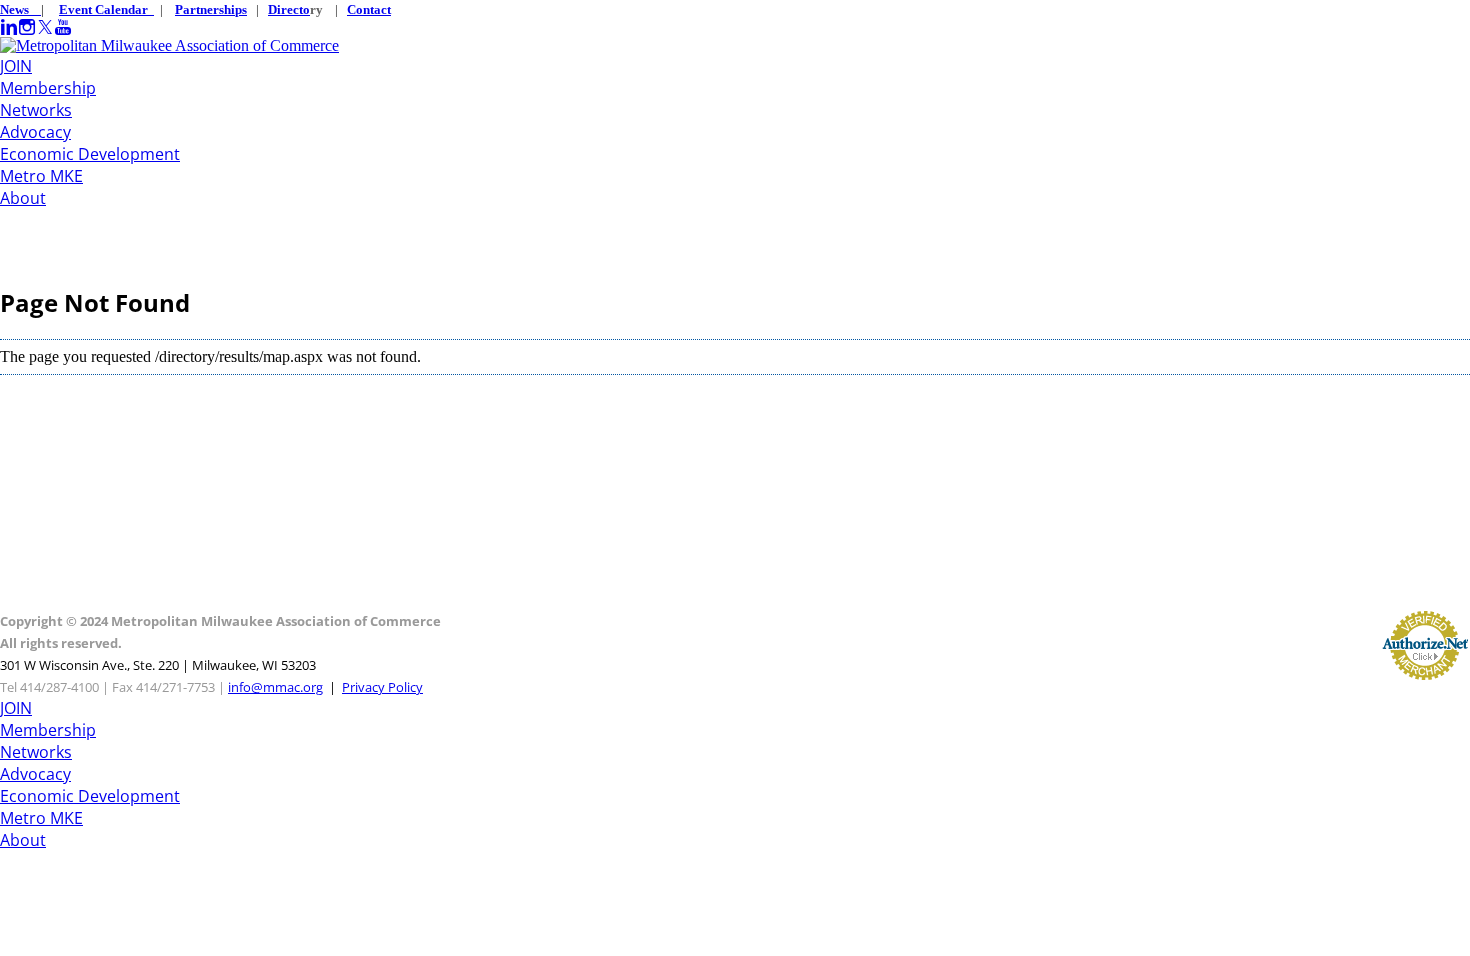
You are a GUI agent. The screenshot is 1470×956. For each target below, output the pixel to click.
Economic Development (90, 154)
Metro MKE (41, 176)
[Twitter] (45, 27)
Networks (36, 110)
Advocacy (35, 132)
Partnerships (211, 9)
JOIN (16, 66)
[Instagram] (27, 27)
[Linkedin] (9, 27)
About (23, 198)
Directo (289, 9)
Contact (369, 9)
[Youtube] (63, 27)
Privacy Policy (382, 687)
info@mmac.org (275, 687)
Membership (48, 88)
